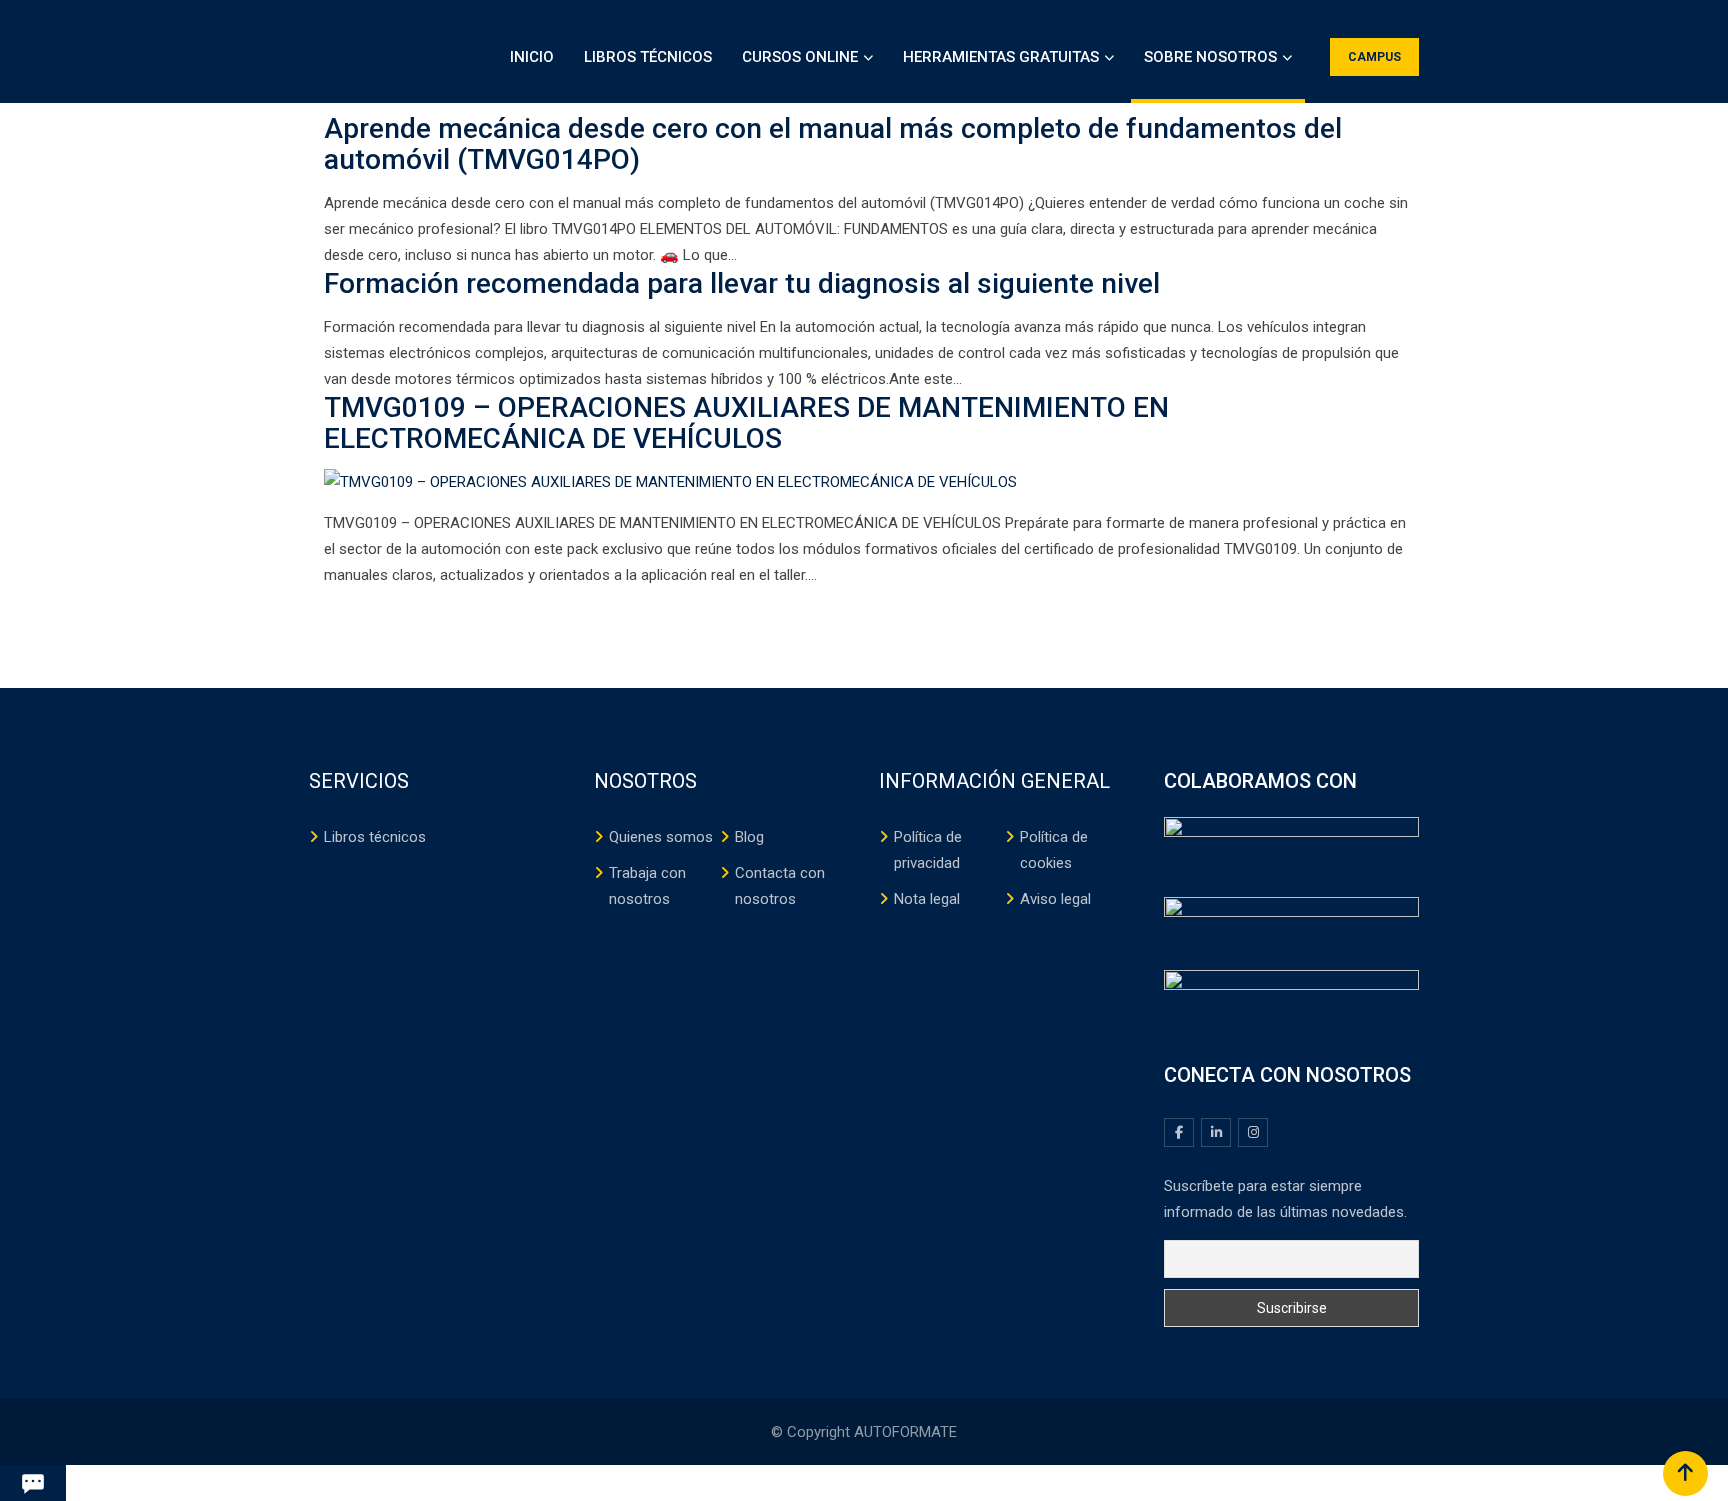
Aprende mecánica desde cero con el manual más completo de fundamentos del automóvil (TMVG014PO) (833, 144)
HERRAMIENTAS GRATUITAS (1001, 57)
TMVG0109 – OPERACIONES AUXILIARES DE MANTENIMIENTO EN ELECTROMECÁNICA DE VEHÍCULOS (746, 423)
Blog (749, 837)
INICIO (532, 57)
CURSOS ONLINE (800, 57)
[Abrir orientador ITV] (33, 1483)
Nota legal (927, 899)
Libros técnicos (375, 837)
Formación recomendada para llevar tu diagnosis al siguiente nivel (742, 283)
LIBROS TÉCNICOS (648, 57)
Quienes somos (661, 837)
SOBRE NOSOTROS (1210, 57)
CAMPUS (1374, 57)
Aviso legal (1055, 899)
